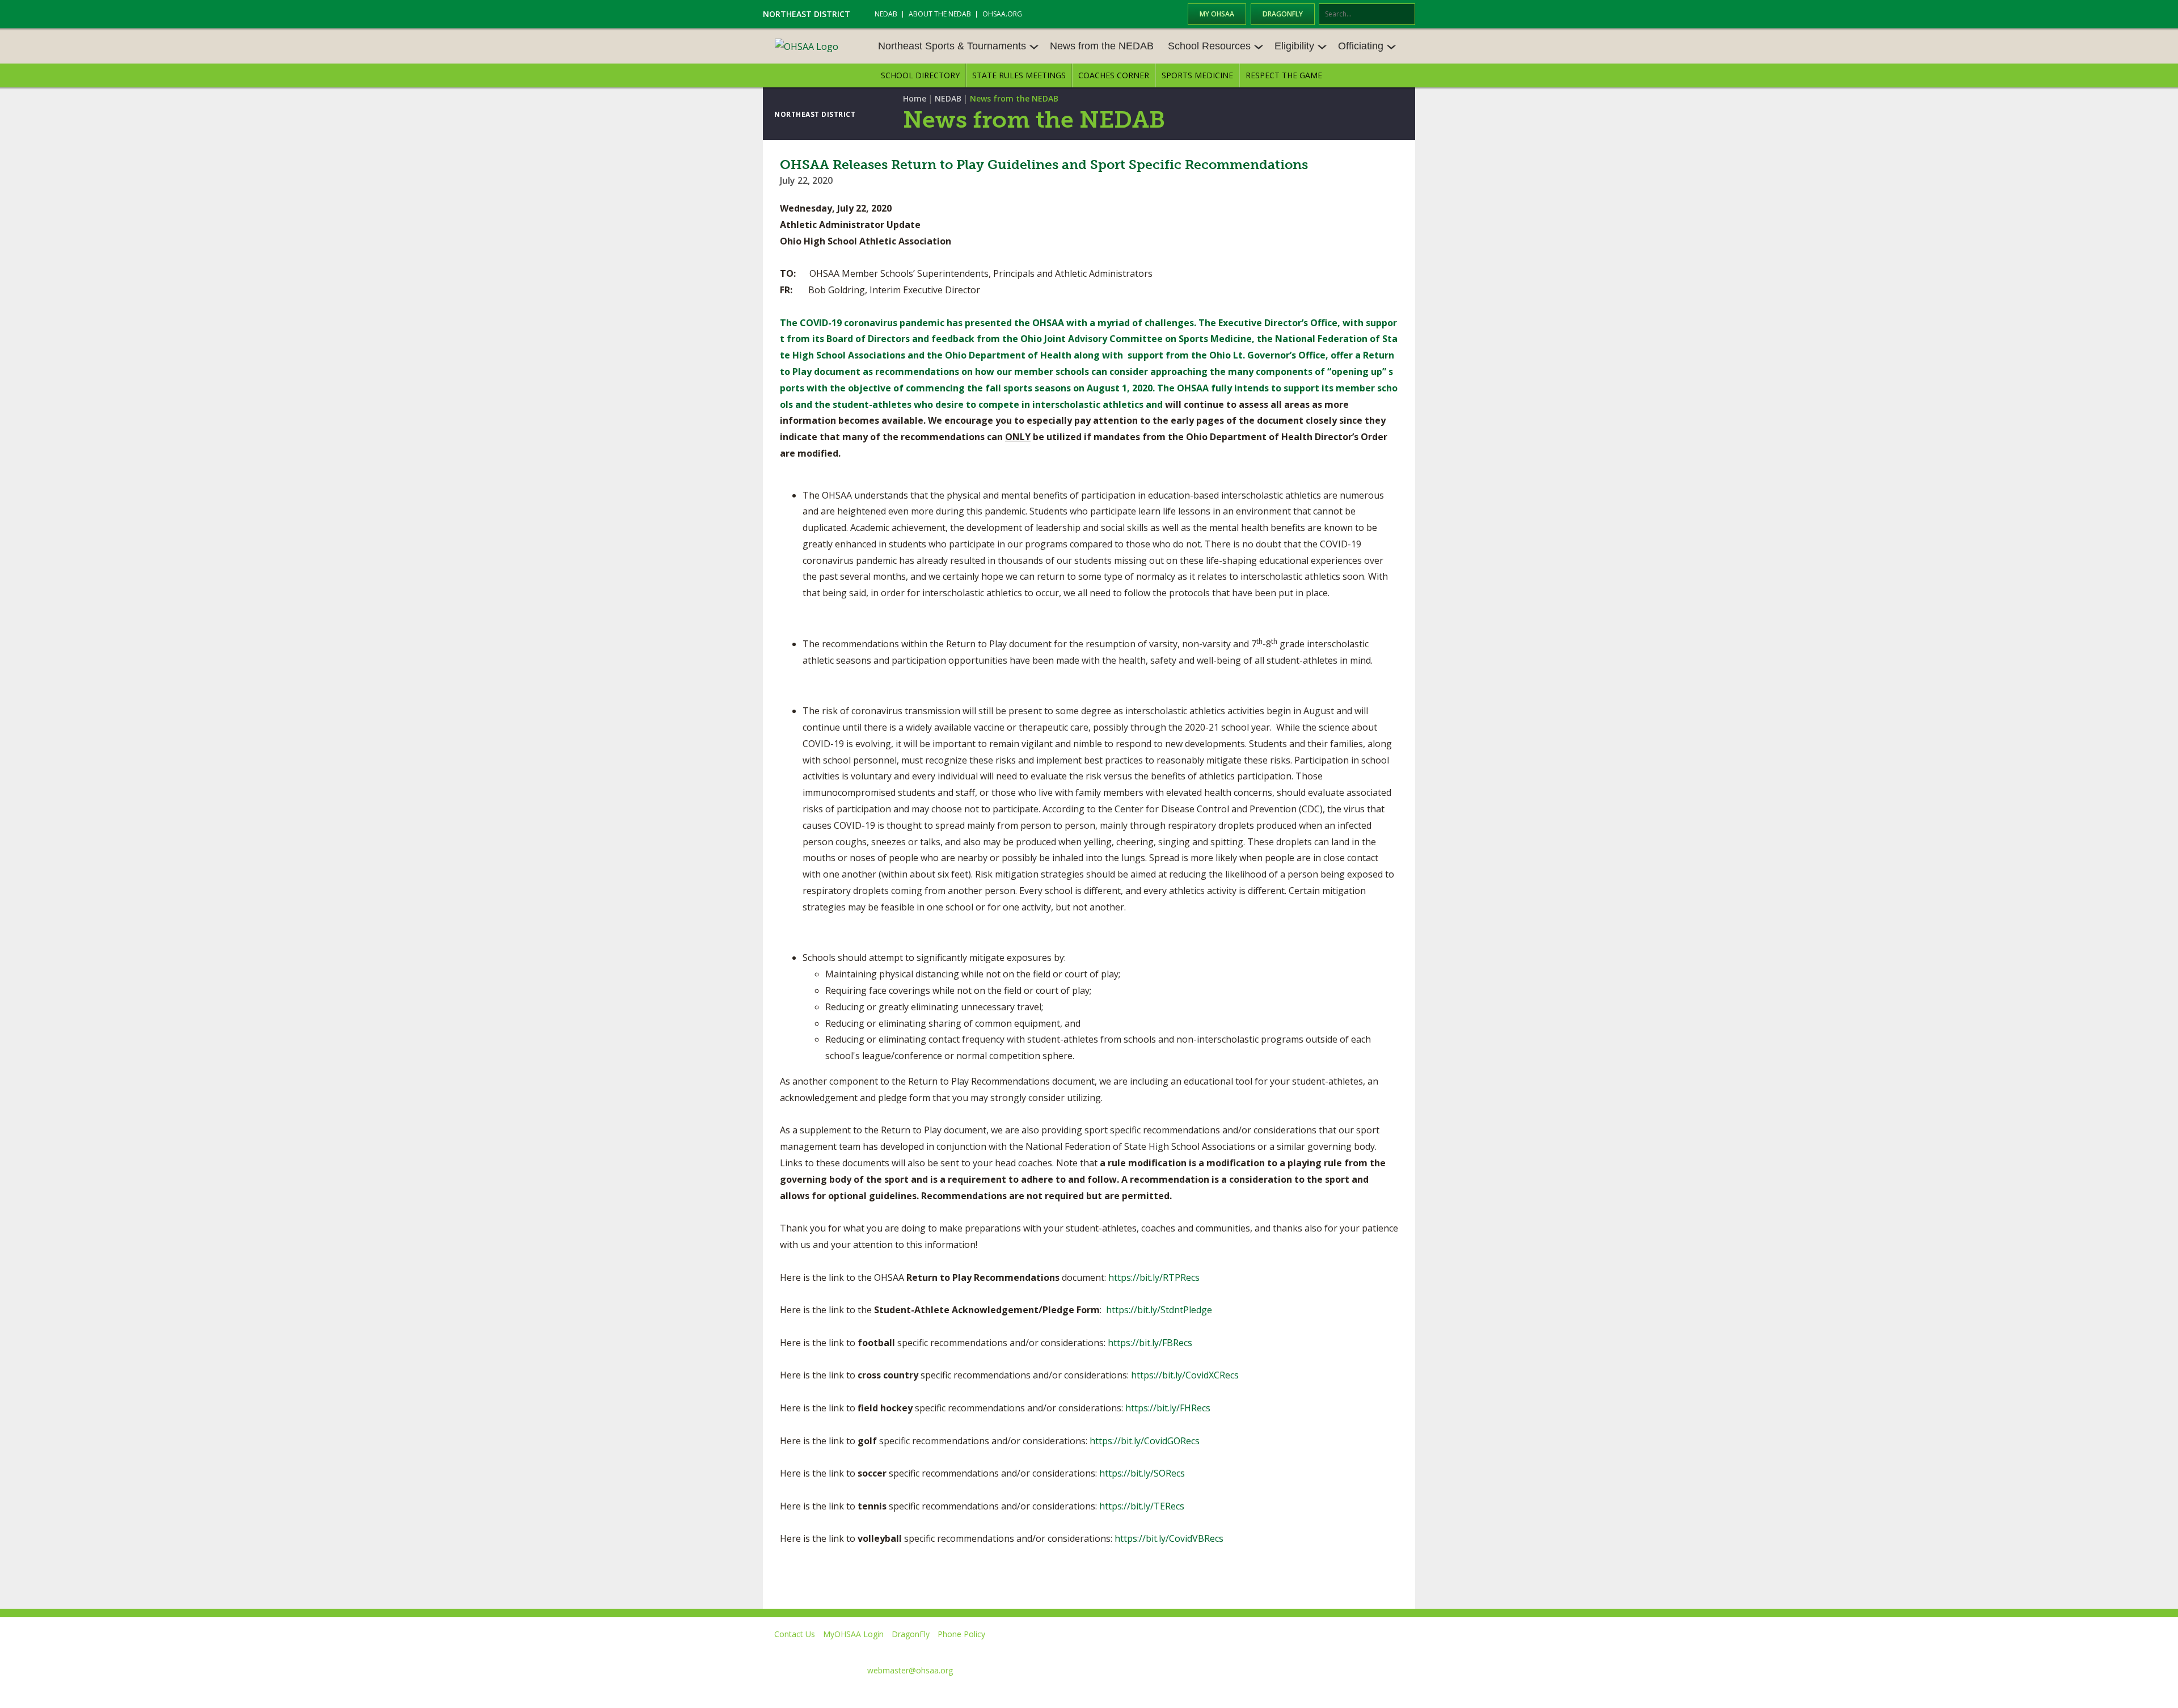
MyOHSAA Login (853, 1634)
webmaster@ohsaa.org (910, 1670)
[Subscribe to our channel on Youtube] (1301, 1650)
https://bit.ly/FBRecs (1150, 1343)
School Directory (920, 75)
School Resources (1209, 46)
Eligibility (1294, 46)
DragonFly (1283, 14)
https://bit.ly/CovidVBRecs (1169, 1538)
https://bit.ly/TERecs (1142, 1506)
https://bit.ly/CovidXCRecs (1185, 1375)
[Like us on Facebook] (1203, 1650)
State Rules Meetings (1019, 75)
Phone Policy (961, 1634)
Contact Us (795, 1634)
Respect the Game (1284, 75)
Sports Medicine (1197, 75)
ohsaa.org (1002, 14)
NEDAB (886, 14)
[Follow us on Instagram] (1353, 1650)
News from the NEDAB (1102, 46)
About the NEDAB (940, 14)
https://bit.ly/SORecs (1142, 1473)
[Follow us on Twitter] (1250, 1650)
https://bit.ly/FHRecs (1168, 1408)
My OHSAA (1217, 14)
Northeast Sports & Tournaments (952, 46)
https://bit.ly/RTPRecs (1154, 1277)
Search (1407, 15)
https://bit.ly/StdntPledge (1159, 1310)
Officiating (1361, 46)
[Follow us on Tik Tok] (1405, 1650)
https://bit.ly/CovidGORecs (1145, 1441)
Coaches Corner (1114, 75)
